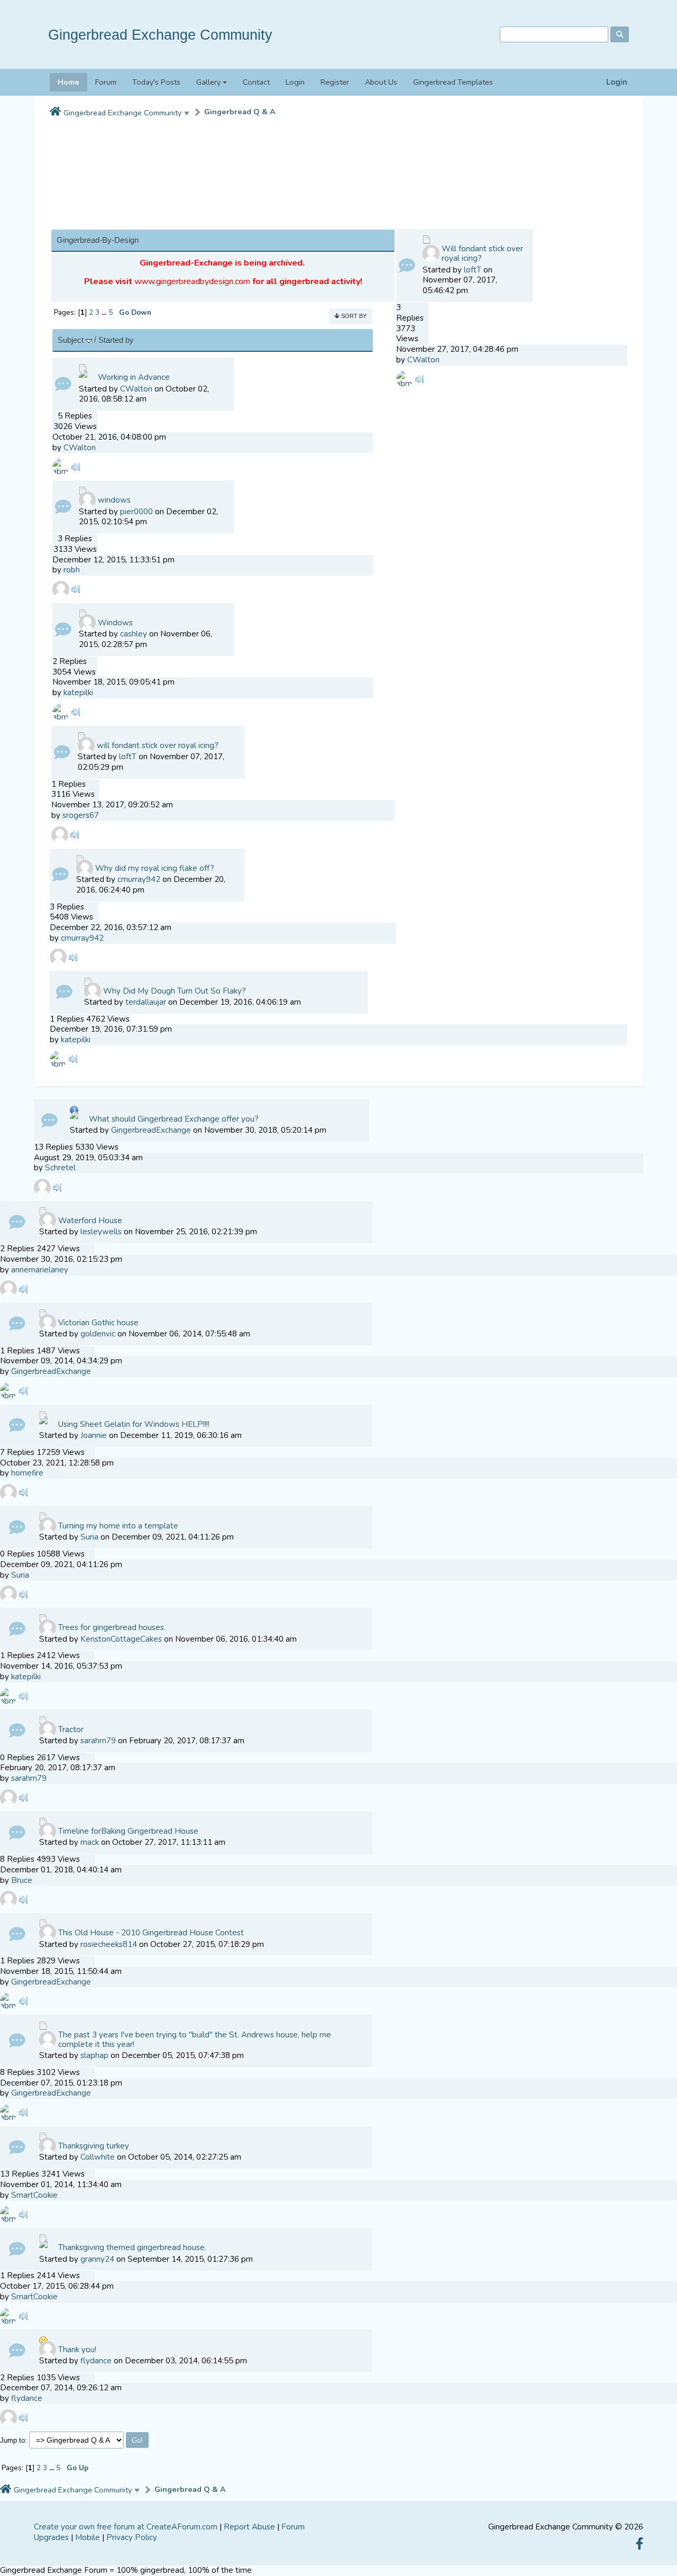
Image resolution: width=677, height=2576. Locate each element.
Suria (89, 1537)
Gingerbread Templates (453, 82)
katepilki (78, 693)
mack (90, 1842)
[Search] (620, 34)
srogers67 (81, 815)
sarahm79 (98, 1741)
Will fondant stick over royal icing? (482, 253)
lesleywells (101, 1232)
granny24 (97, 2259)
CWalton (136, 389)
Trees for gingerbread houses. (112, 1627)
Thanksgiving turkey (94, 2146)
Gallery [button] (208, 82)
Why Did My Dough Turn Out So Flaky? (175, 991)
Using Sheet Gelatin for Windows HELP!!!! (134, 1424)
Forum (106, 82)
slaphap (94, 2055)
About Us (381, 82)
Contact (256, 82)
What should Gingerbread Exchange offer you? (174, 1119)
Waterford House (90, 1221)
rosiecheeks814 (109, 1944)
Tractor (71, 1730)
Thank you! (77, 2350)
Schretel (60, 1168)
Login (617, 82)
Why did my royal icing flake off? (155, 868)
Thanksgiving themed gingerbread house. (132, 2247)
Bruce (22, 1880)
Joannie (94, 1435)
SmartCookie (34, 2195)
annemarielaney (40, 1270)
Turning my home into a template (118, 1526)
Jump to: (13, 2440)
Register (335, 82)
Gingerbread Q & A (240, 112)
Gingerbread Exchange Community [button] (122, 113)
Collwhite (98, 2157)
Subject (72, 340)
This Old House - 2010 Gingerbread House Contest (151, 1933)
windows (114, 500)
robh (72, 570)
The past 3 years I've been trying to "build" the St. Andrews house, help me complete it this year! (195, 2040)
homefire (27, 1473)
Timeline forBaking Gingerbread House (128, 1831)
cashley (134, 634)
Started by (116, 340)
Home (68, 82)
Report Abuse (249, 2527)
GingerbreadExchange (151, 1130)
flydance (96, 2361)
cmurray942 (139, 879)
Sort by (353, 316)
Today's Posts (156, 82)
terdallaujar (146, 1002)
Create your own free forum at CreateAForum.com (126, 2527)
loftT (128, 757)
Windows (115, 623)
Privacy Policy (132, 2537)
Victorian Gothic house (98, 1323)
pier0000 (136, 512)
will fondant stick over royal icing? (158, 745)
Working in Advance (134, 377)
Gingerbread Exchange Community (160, 35)
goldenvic (98, 1334)
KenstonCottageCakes (121, 1639)
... (105, 312)
